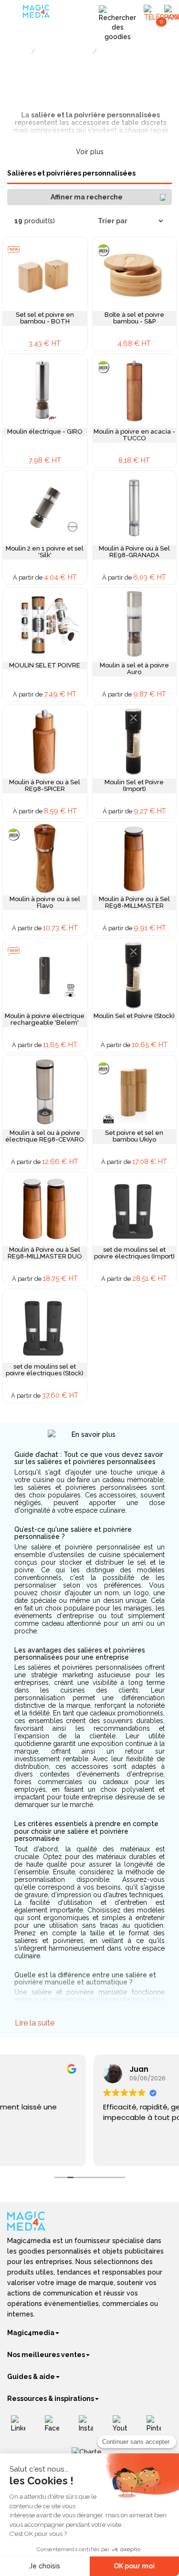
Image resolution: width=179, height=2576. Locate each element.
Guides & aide (31, 2377)
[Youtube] (123, 2427)
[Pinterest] (157, 2427)
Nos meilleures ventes (46, 2355)
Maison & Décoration (64, 52)
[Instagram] (89, 2427)
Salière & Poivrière (124, 52)
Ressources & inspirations (51, 2399)
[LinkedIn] (22, 2427)
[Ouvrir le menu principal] (16, 14)
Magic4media (31, 2333)
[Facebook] (56, 2427)
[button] (89, 197)
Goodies (18, 52)
